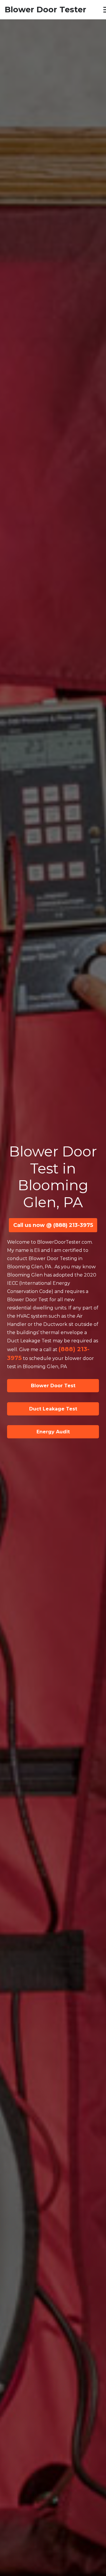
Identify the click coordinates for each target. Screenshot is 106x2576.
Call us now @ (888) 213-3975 (53, 1225)
